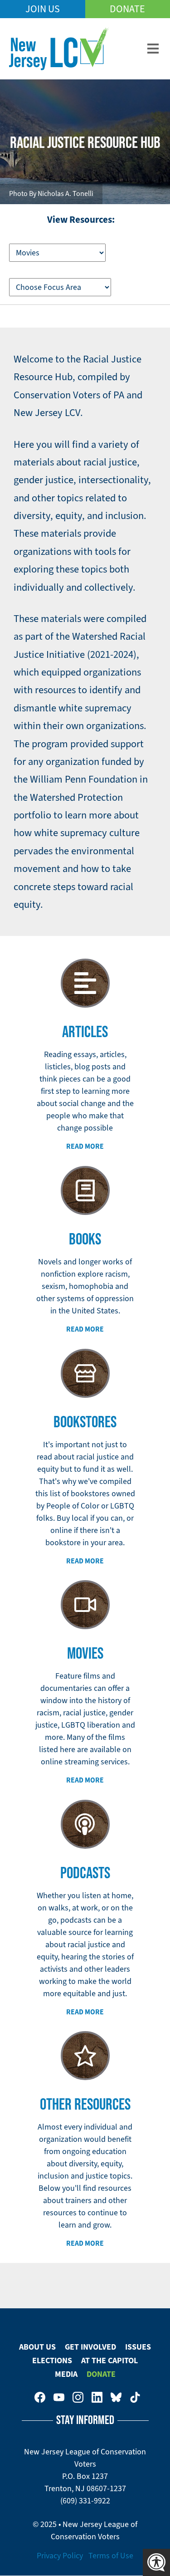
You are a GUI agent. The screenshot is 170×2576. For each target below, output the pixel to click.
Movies (85, 1653)
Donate (127, 9)
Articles (85, 1031)
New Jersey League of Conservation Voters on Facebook (40, 2397)
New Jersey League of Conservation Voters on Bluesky (116, 2397)
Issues (138, 2347)
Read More (85, 1146)
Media (66, 2374)
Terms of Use (111, 2556)
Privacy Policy (60, 2556)
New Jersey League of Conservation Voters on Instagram (78, 2397)
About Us (37, 2347)
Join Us (43, 9)
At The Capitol (109, 2361)
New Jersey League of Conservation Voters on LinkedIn (97, 2397)
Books (85, 1239)
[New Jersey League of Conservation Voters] (59, 49)
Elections (52, 2361)
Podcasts (85, 1872)
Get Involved (90, 2347)
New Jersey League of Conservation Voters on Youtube (59, 2397)
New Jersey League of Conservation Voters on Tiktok (135, 2397)
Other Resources (85, 2104)
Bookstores (85, 1421)
